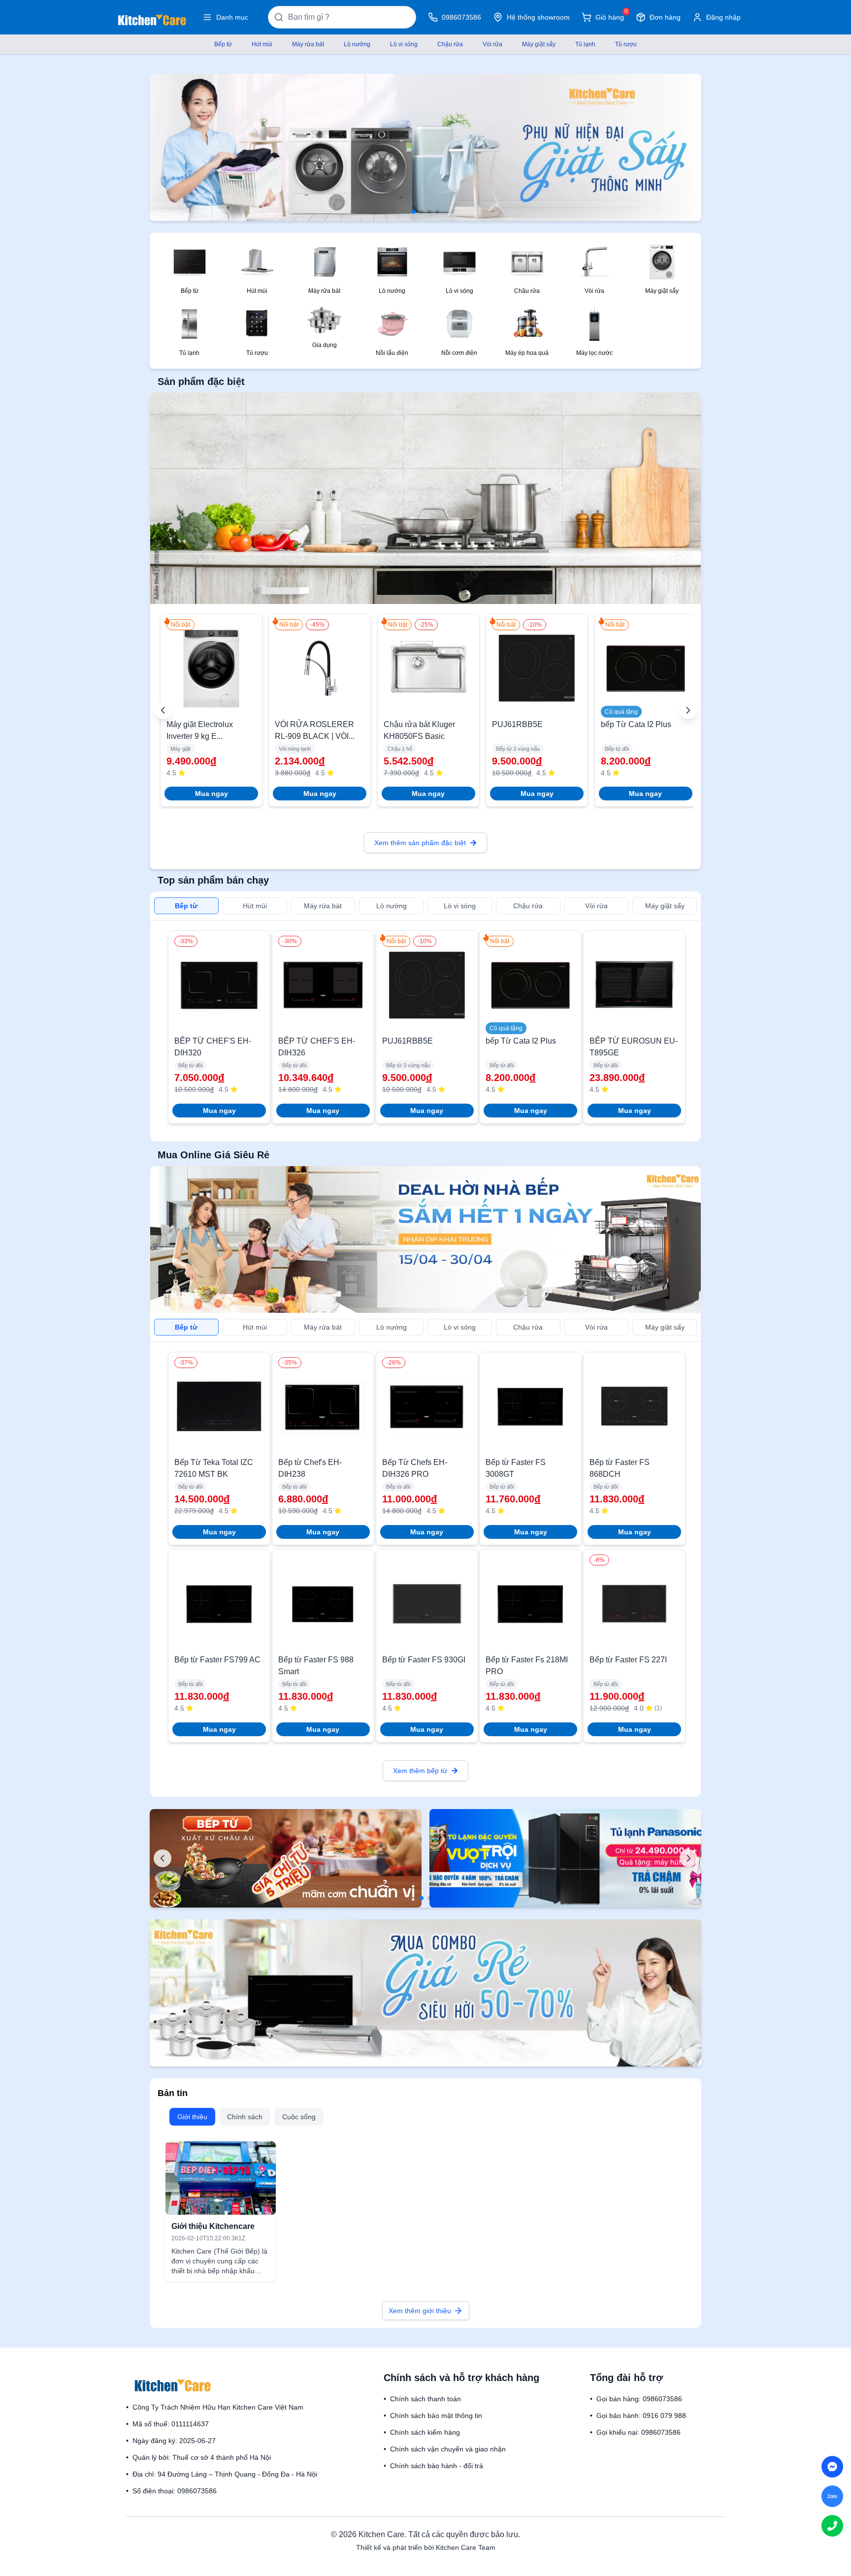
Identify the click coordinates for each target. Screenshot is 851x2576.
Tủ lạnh (585, 44)
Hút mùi (262, 44)
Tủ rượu (626, 44)
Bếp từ (223, 44)
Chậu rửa (450, 44)
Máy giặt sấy (539, 44)
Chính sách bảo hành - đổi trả (437, 2466)
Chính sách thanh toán (425, 2399)
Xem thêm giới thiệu (420, 2311)
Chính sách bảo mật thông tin (436, 2416)
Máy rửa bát (308, 44)
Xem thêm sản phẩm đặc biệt (420, 843)
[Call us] (832, 2526)
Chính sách (245, 2117)
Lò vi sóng (404, 44)
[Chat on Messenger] (832, 2467)
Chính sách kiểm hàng (425, 2432)
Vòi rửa (492, 44)
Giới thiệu (192, 2117)
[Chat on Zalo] (832, 2496)
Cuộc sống (299, 2117)
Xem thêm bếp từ (420, 1771)
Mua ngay (212, 794)
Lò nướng (357, 44)
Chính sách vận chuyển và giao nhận (448, 2449)
